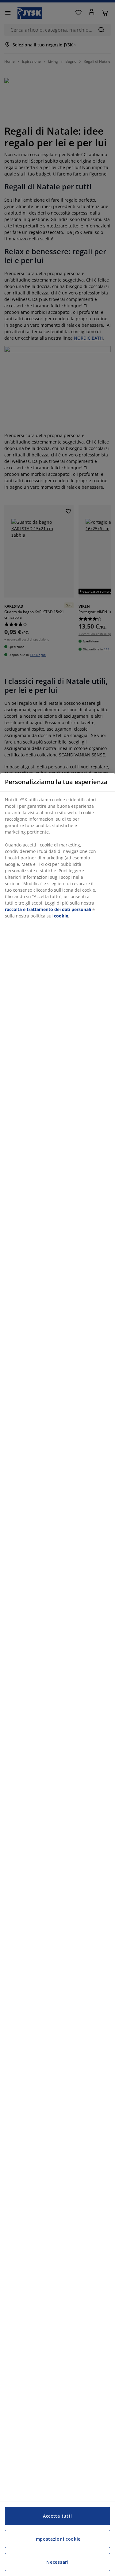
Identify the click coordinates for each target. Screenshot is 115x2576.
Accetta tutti (57, 2516)
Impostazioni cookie (57, 2539)
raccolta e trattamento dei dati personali (48, 909)
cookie (61, 916)
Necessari (57, 2562)
